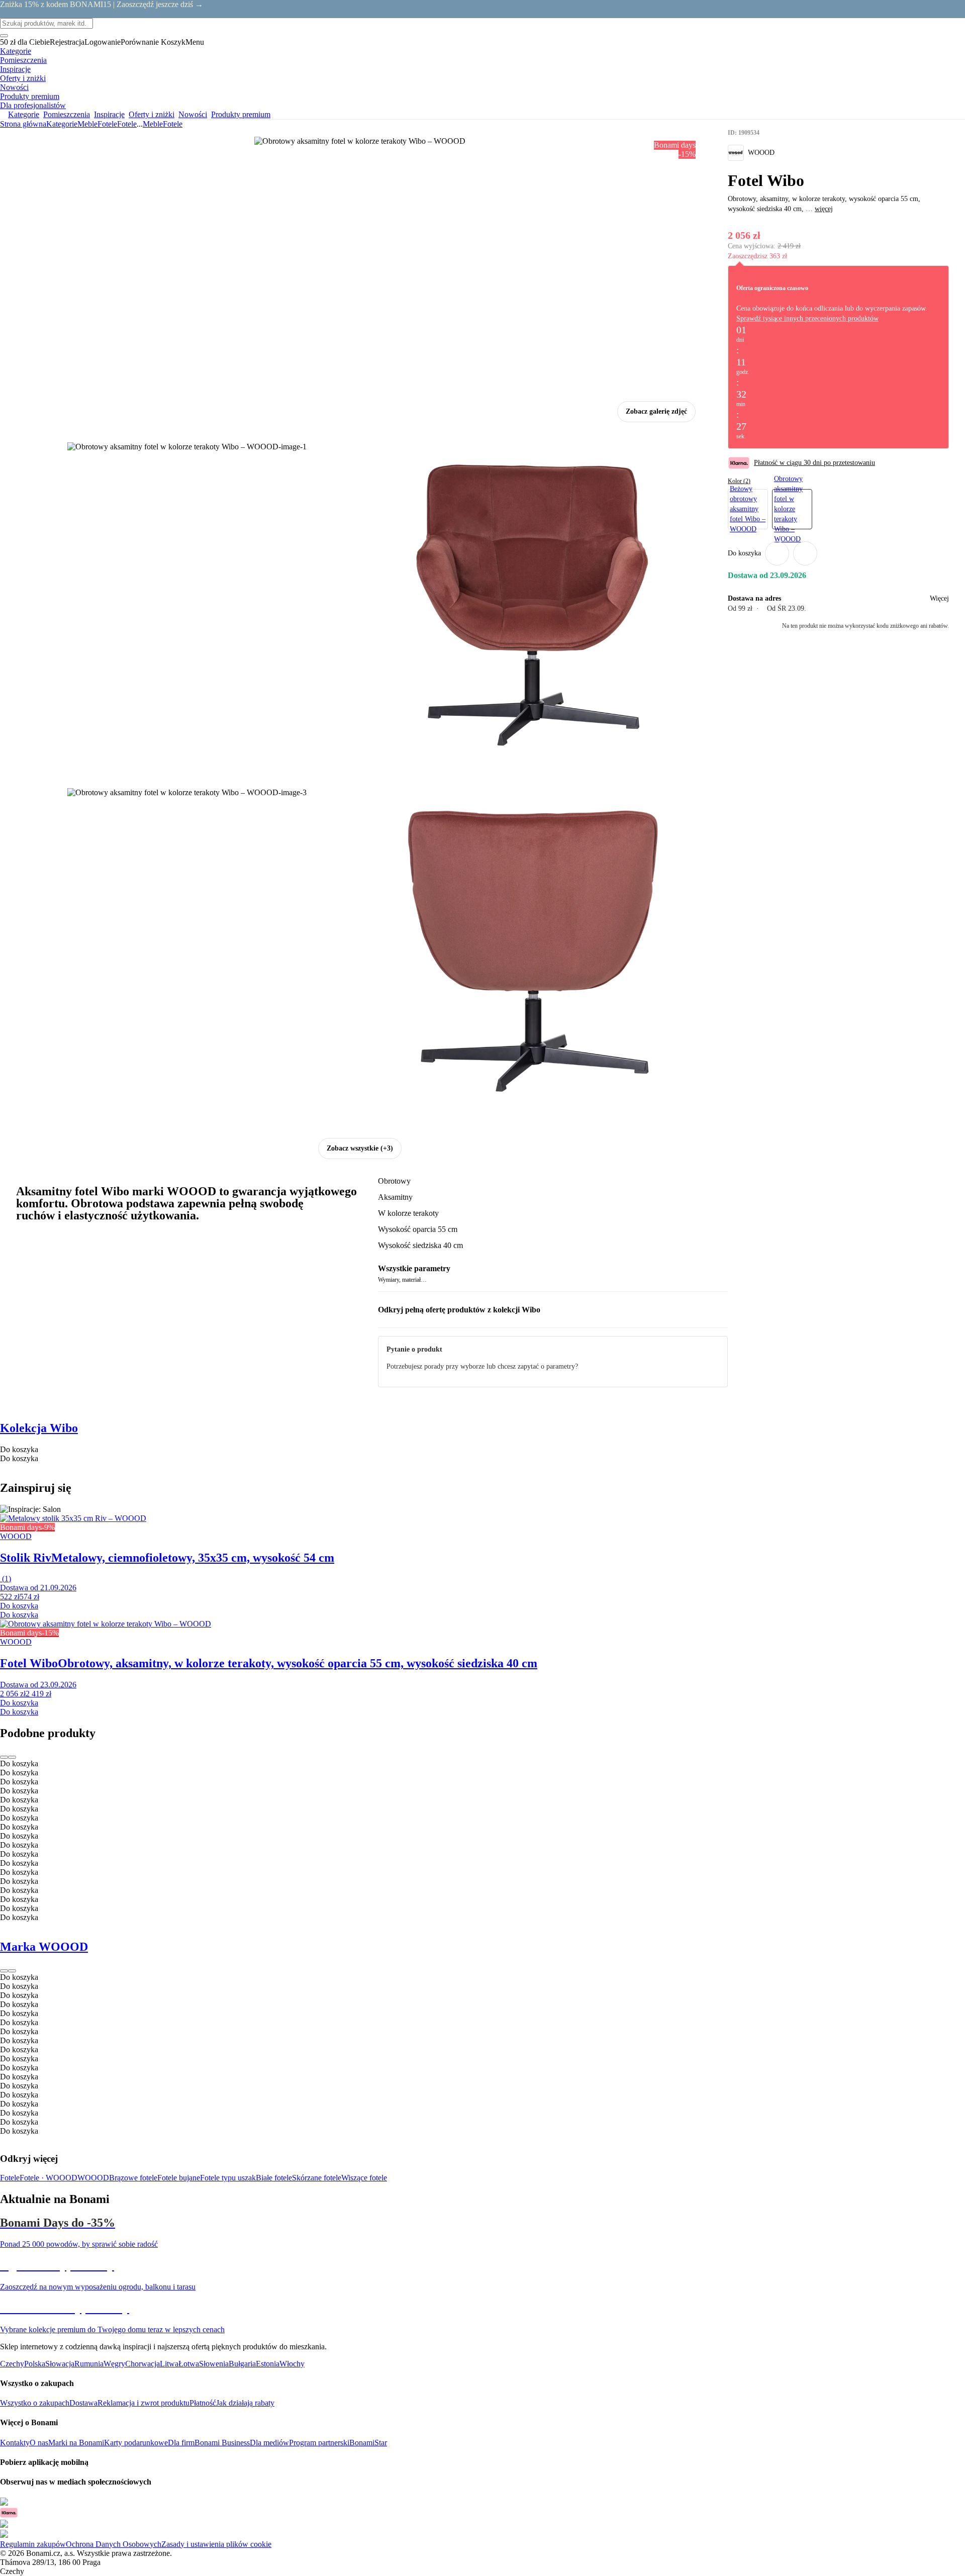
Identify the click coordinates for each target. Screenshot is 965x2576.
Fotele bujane (179, 2178)
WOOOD (93, 2178)
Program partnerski (319, 2443)
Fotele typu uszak (228, 2178)
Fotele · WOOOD (49, 2178)
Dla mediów (269, 2443)
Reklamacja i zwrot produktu (143, 2403)
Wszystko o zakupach (35, 2403)
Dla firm (181, 2443)
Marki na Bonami (76, 2443)
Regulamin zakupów (33, 2544)
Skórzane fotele (317, 2178)
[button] (805, 553)
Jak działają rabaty (245, 2403)
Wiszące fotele (364, 2178)
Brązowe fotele (133, 2178)
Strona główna (23, 124)
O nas (39, 2443)
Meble (87, 124)
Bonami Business (222, 2443)
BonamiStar (368, 2443)
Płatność (203, 2403)
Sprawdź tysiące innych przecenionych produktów (807, 318)
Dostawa (83, 2403)
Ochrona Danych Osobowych (114, 2544)
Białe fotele (274, 2178)
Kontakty (15, 2443)
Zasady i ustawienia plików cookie (216, 2544)
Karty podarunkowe (136, 2443)
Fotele (127, 124)
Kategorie (62, 124)
